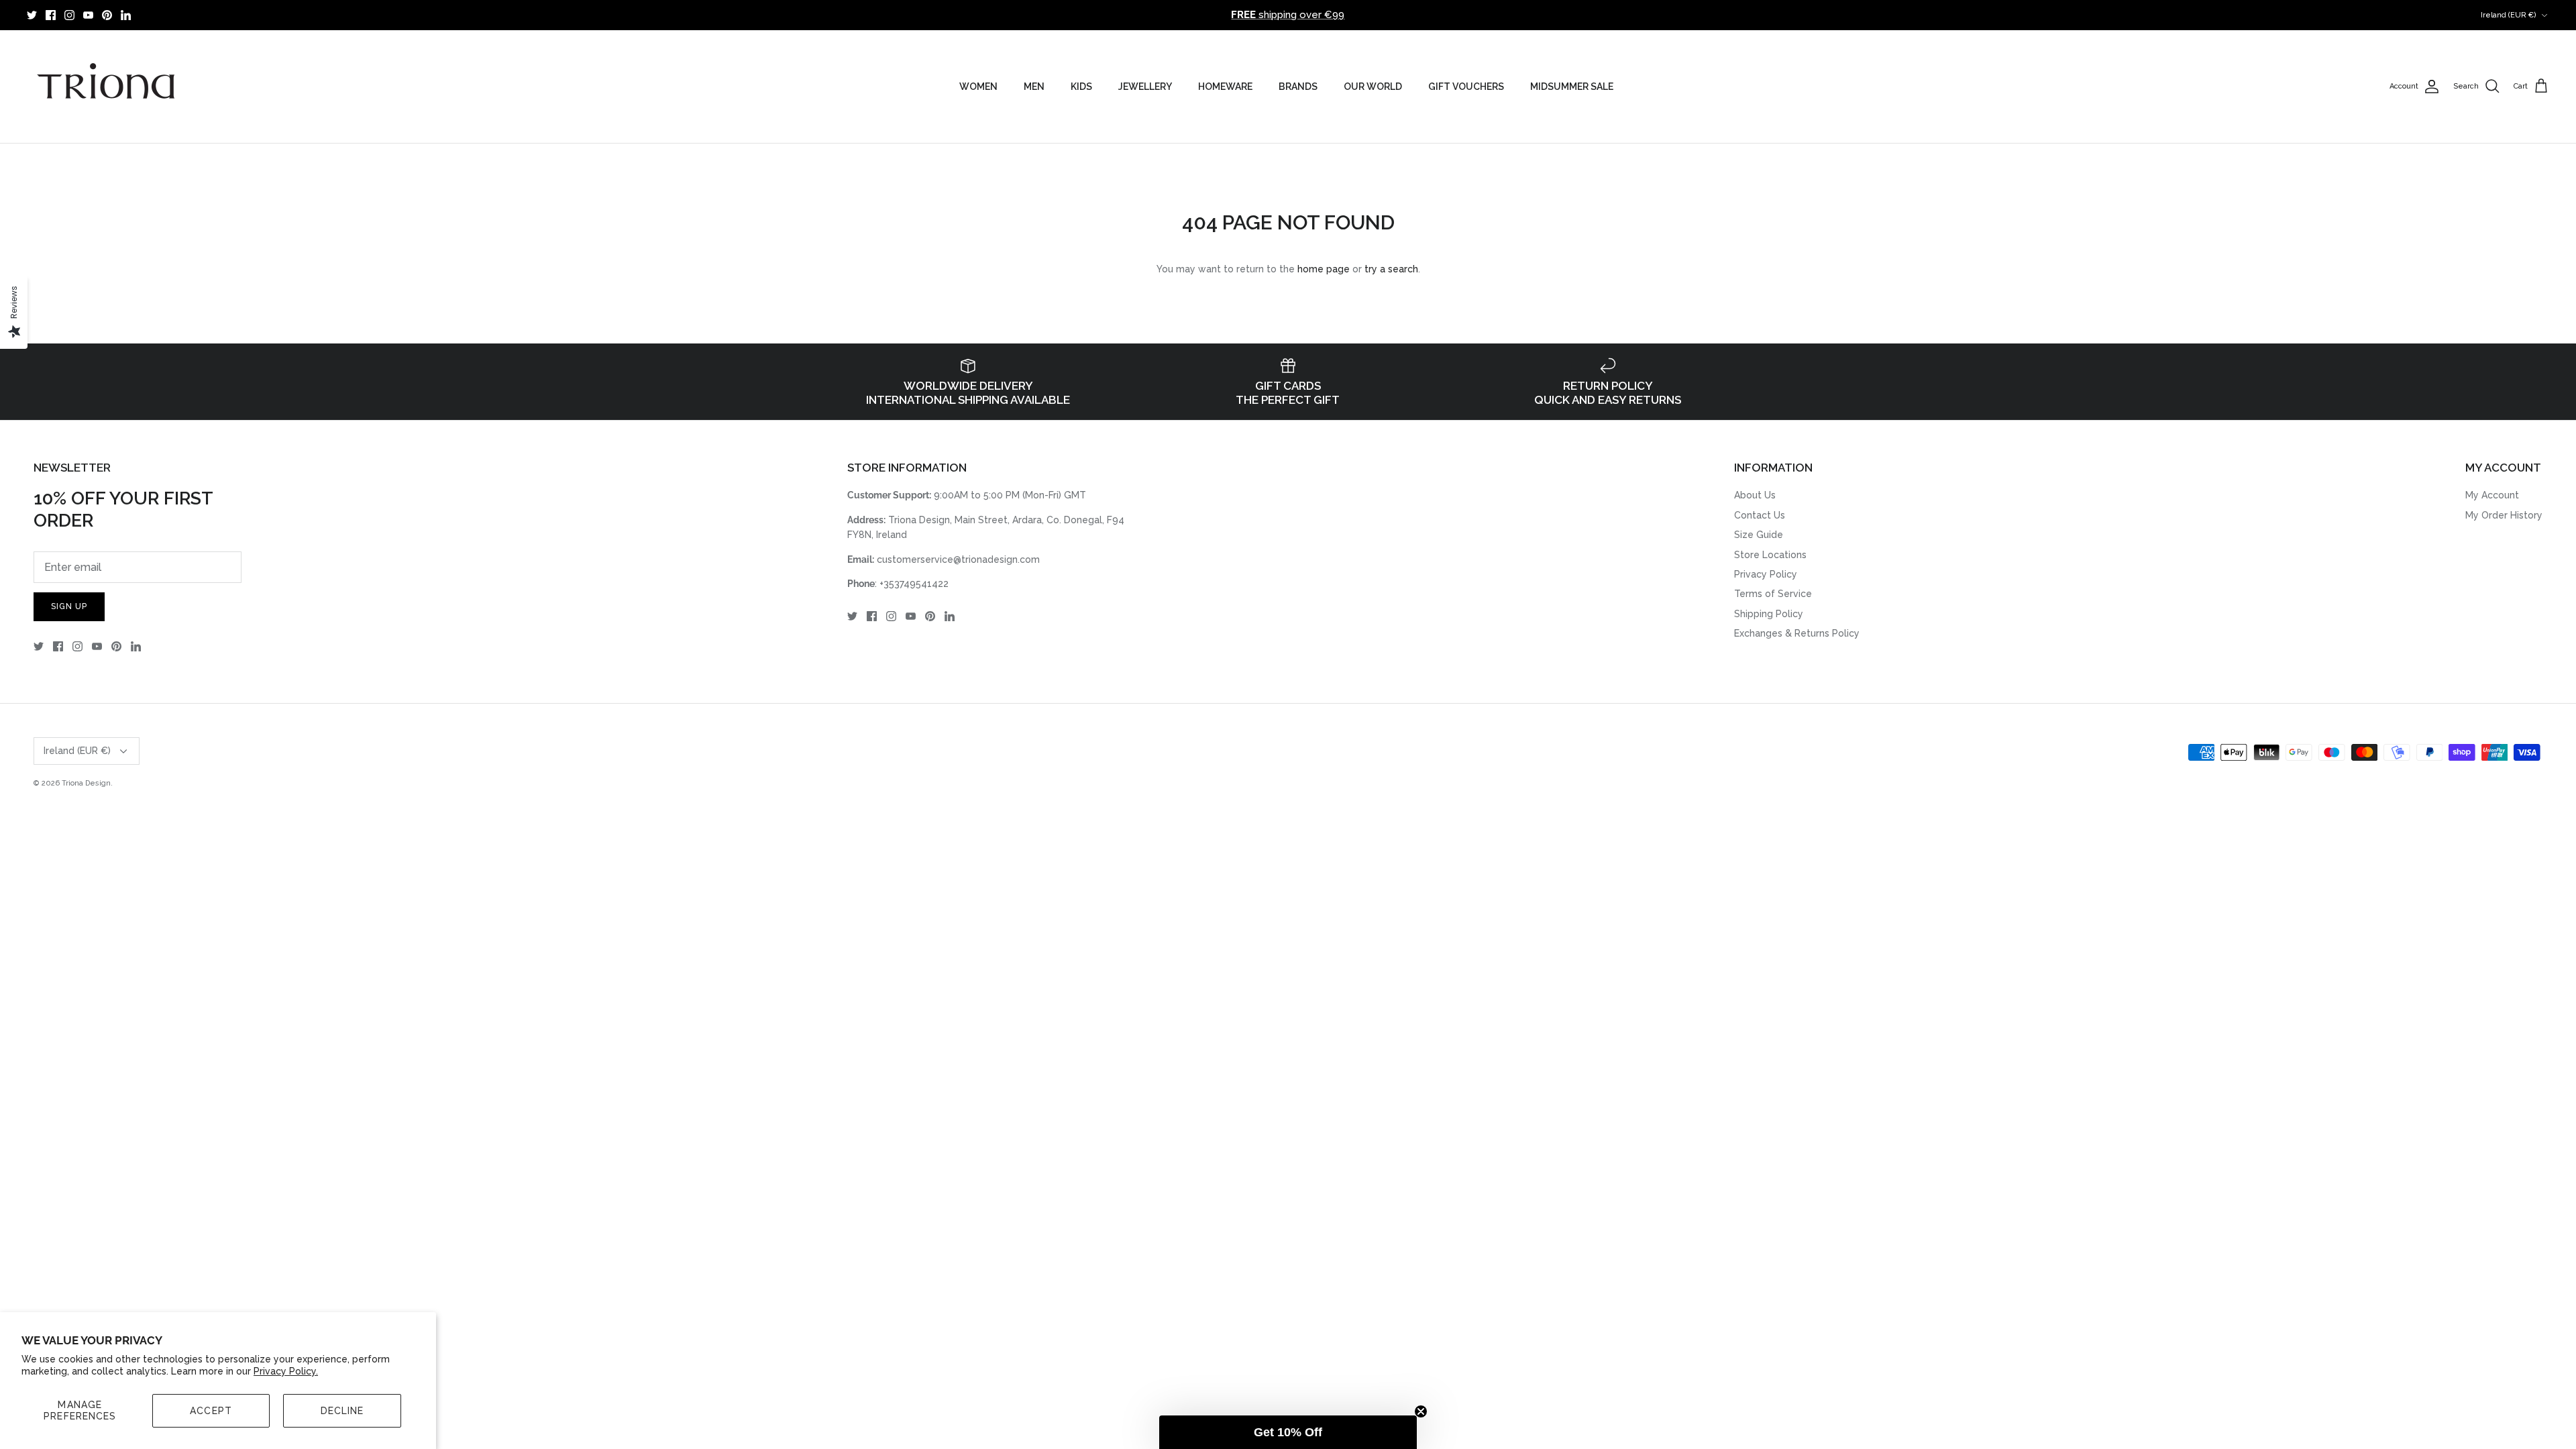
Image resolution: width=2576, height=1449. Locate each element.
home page (1324, 269)
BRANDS (1298, 87)
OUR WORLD (1373, 87)
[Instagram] (69, 15)
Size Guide (1759, 535)
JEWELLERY (1145, 87)
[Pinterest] (107, 15)
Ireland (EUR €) (2509, 15)
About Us (1755, 495)
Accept (211, 1411)
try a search (1391, 269)
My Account (2492, 495)
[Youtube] (88, 15)
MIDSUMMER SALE (1572, 87)
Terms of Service (1773, 594)
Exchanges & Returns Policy (1797, 633)
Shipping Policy (1769, 614)
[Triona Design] (107, 87)
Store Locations (1770, 555)
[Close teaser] (1421, 1411)
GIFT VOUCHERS (1466, 87)
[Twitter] (32, 15)
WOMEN (978, 87)
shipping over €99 (1288, 15)
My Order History (2504, 515)
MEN (1034, 87)
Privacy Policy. (286, 1371)
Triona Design (86, 783)
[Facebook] (51, 15)
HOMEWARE (1225, 87)
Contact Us (1760, 515)
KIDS (1081, 87)
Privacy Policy (1766, 574)
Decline (342, 1411)
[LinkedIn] (126, 15)
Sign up (69, 606)
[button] (1288, 1432)
